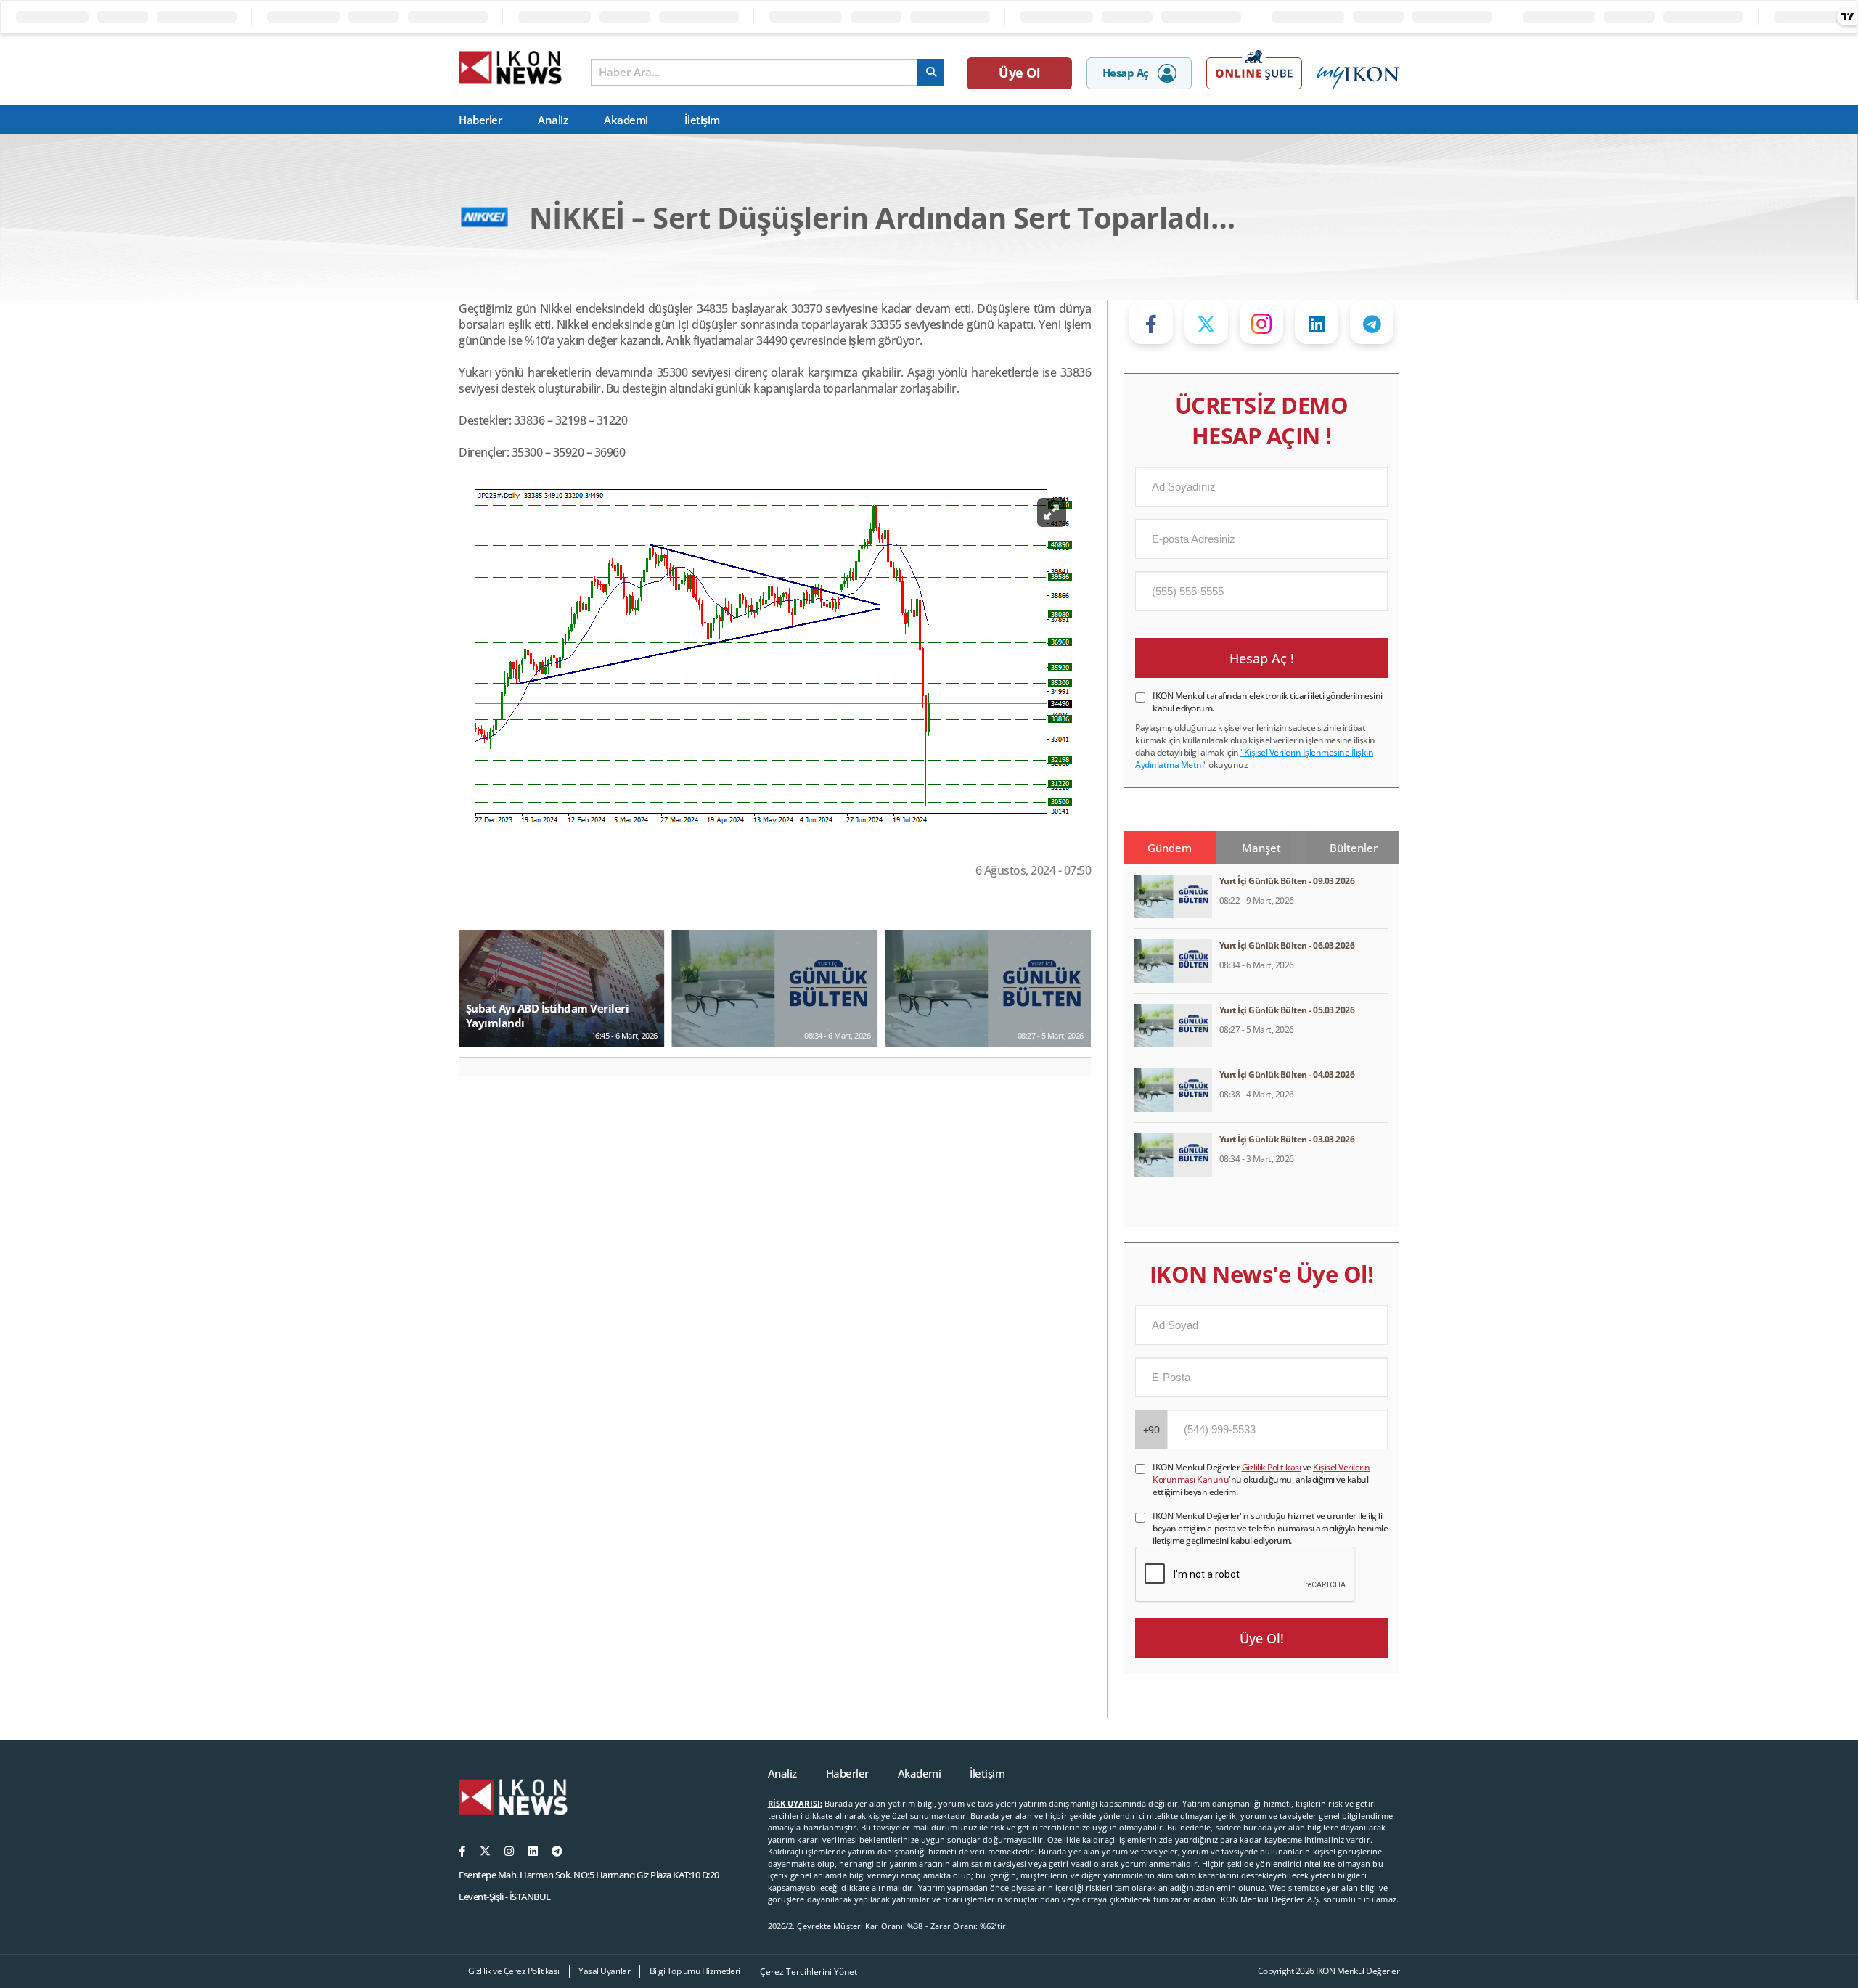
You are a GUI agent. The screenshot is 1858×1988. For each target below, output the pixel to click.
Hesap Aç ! (1262, 658)
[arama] (931, 72)
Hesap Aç (1126, 73)
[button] (476, 1067)
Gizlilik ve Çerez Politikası (514, 1971)
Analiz (553, 120)
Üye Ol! (1262, 1638)
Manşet (1261, 848)
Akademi (626, 120)
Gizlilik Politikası (1272, 1467)
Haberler (480, 120)
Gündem (1170, 848)
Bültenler (1354, 848)
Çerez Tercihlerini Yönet (809, 1972)
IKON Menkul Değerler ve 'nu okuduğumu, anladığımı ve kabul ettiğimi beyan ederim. (1261, 1480)
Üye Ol (1019, 73)
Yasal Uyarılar (604, 1971)
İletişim (702, 120)
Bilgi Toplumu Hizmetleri (695, 1971)
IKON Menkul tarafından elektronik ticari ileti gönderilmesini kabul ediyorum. (1268, 702)
